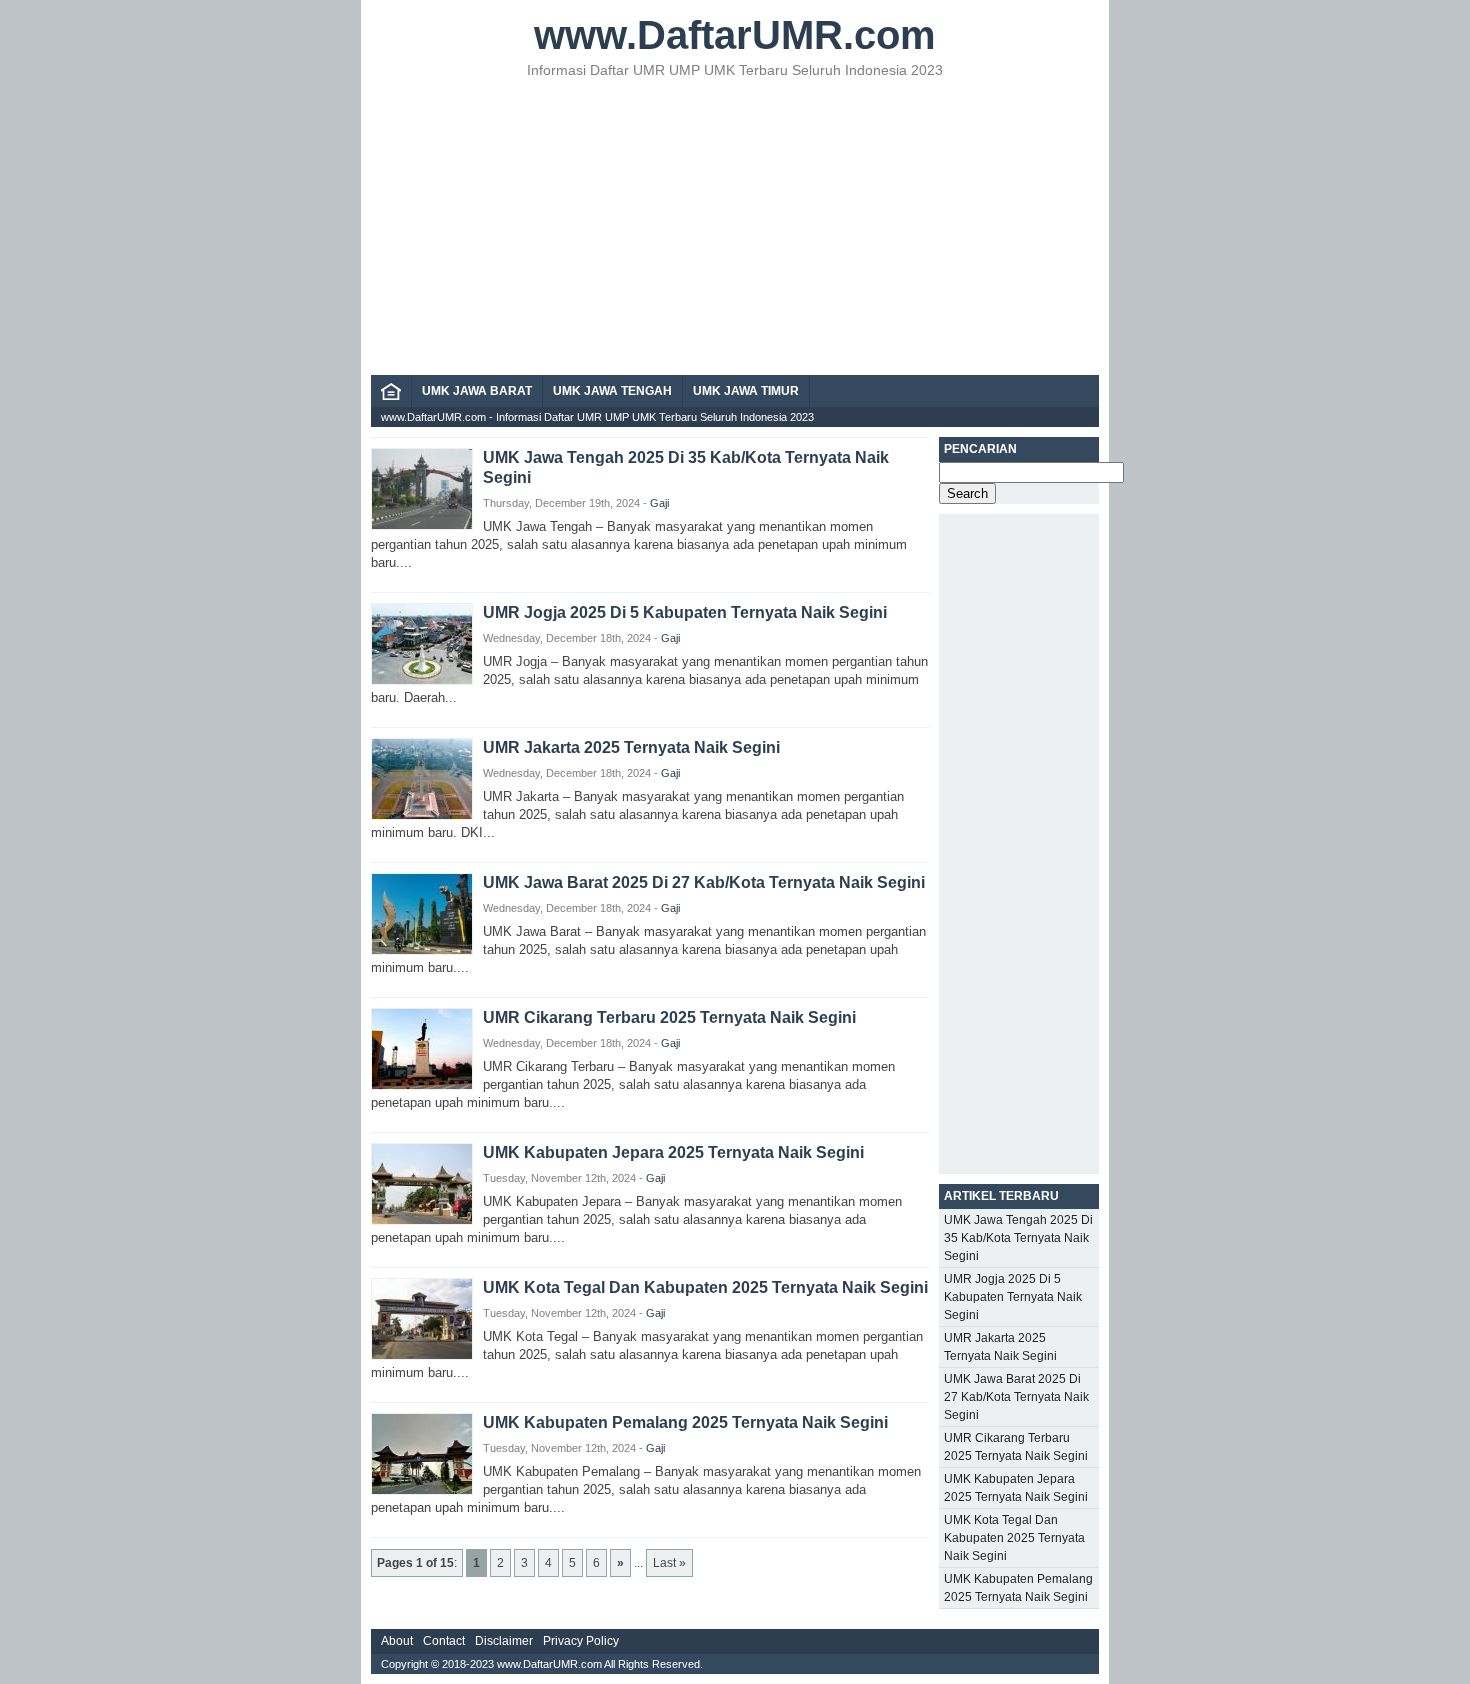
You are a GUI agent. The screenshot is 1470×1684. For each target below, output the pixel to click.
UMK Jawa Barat (477, 391)
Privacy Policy (581, 1641)
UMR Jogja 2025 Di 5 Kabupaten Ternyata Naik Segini (685, 612)
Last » (669, 1563)
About (397, 1641)
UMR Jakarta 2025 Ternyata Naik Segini (631, 747)
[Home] (391, 396)
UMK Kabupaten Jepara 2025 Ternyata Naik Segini (673, 1152)
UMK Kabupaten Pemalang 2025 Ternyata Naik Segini (685, 1422)
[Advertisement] (735, 225)
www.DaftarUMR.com (735, 35)
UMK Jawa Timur (746, 391)
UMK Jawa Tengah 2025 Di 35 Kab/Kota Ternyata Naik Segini (1018, 1238)
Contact (444, 1641)
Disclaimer (504, 1641)
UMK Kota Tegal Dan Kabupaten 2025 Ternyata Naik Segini (705, 1287)
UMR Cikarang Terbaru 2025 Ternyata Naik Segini (669, 1017)
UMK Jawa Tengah (612, 391)
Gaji (659, 503)
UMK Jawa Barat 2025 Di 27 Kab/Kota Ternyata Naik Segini (704, 882)
